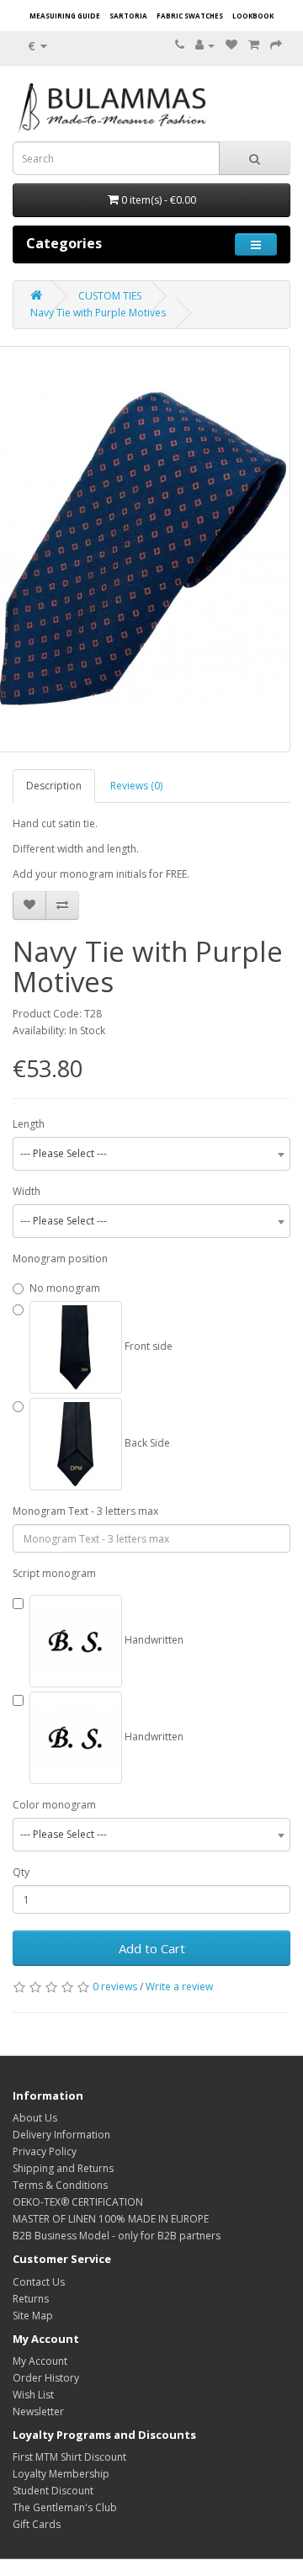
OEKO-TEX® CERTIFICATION (78, 2202)
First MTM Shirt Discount (69, 2457)
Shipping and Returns (63, 2168)
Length (29, 1124)
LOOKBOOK (253, 16)
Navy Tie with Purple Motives (98, 313)
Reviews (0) (136, 786)
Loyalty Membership (61, 2474)
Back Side (146, 1443)
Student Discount (53, 2491)
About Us (35, 2118)
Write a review (179, 1986)
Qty (21, 1872)
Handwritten (153, 1640)
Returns (31, 2299)
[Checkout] (276, 45)
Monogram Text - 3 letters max (85, 1511)
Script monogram (54, 1573)
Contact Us (39, 2282)
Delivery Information (61, 2135)
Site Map (33, 2316)
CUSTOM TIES (110, 296)
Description (54, 786)
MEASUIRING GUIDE (65, 16)
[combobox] (151, 1154)
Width (27, 1191)
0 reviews (115, 1986)
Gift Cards (37, 2524)
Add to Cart (152, 1948)
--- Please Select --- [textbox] (64, 1153)
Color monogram (54, 1805)
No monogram (65, 1288)
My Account (40, 2361)
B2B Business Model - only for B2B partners (117, 2236)
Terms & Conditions (60, 2185)
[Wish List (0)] (231, 45)
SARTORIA (128, 16)
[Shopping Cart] (254, 45)
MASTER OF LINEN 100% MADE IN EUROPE (111, 2219)
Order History (46, 2378)
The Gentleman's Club (65, 2507)
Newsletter (38, 2411)
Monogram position (60, 1259)
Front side (147, 1346)
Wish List (33, 2395)
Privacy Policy (45, 2151)
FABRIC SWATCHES (190, 16)
